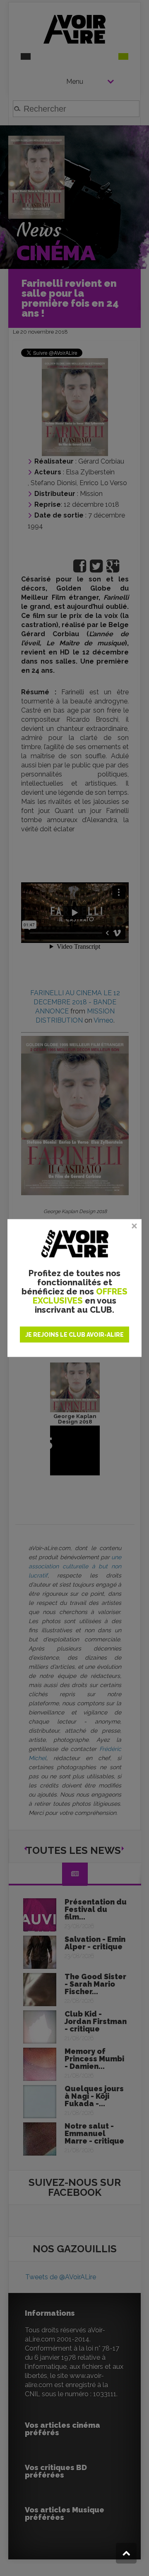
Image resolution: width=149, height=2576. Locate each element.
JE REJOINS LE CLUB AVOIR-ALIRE (74, 1335)
